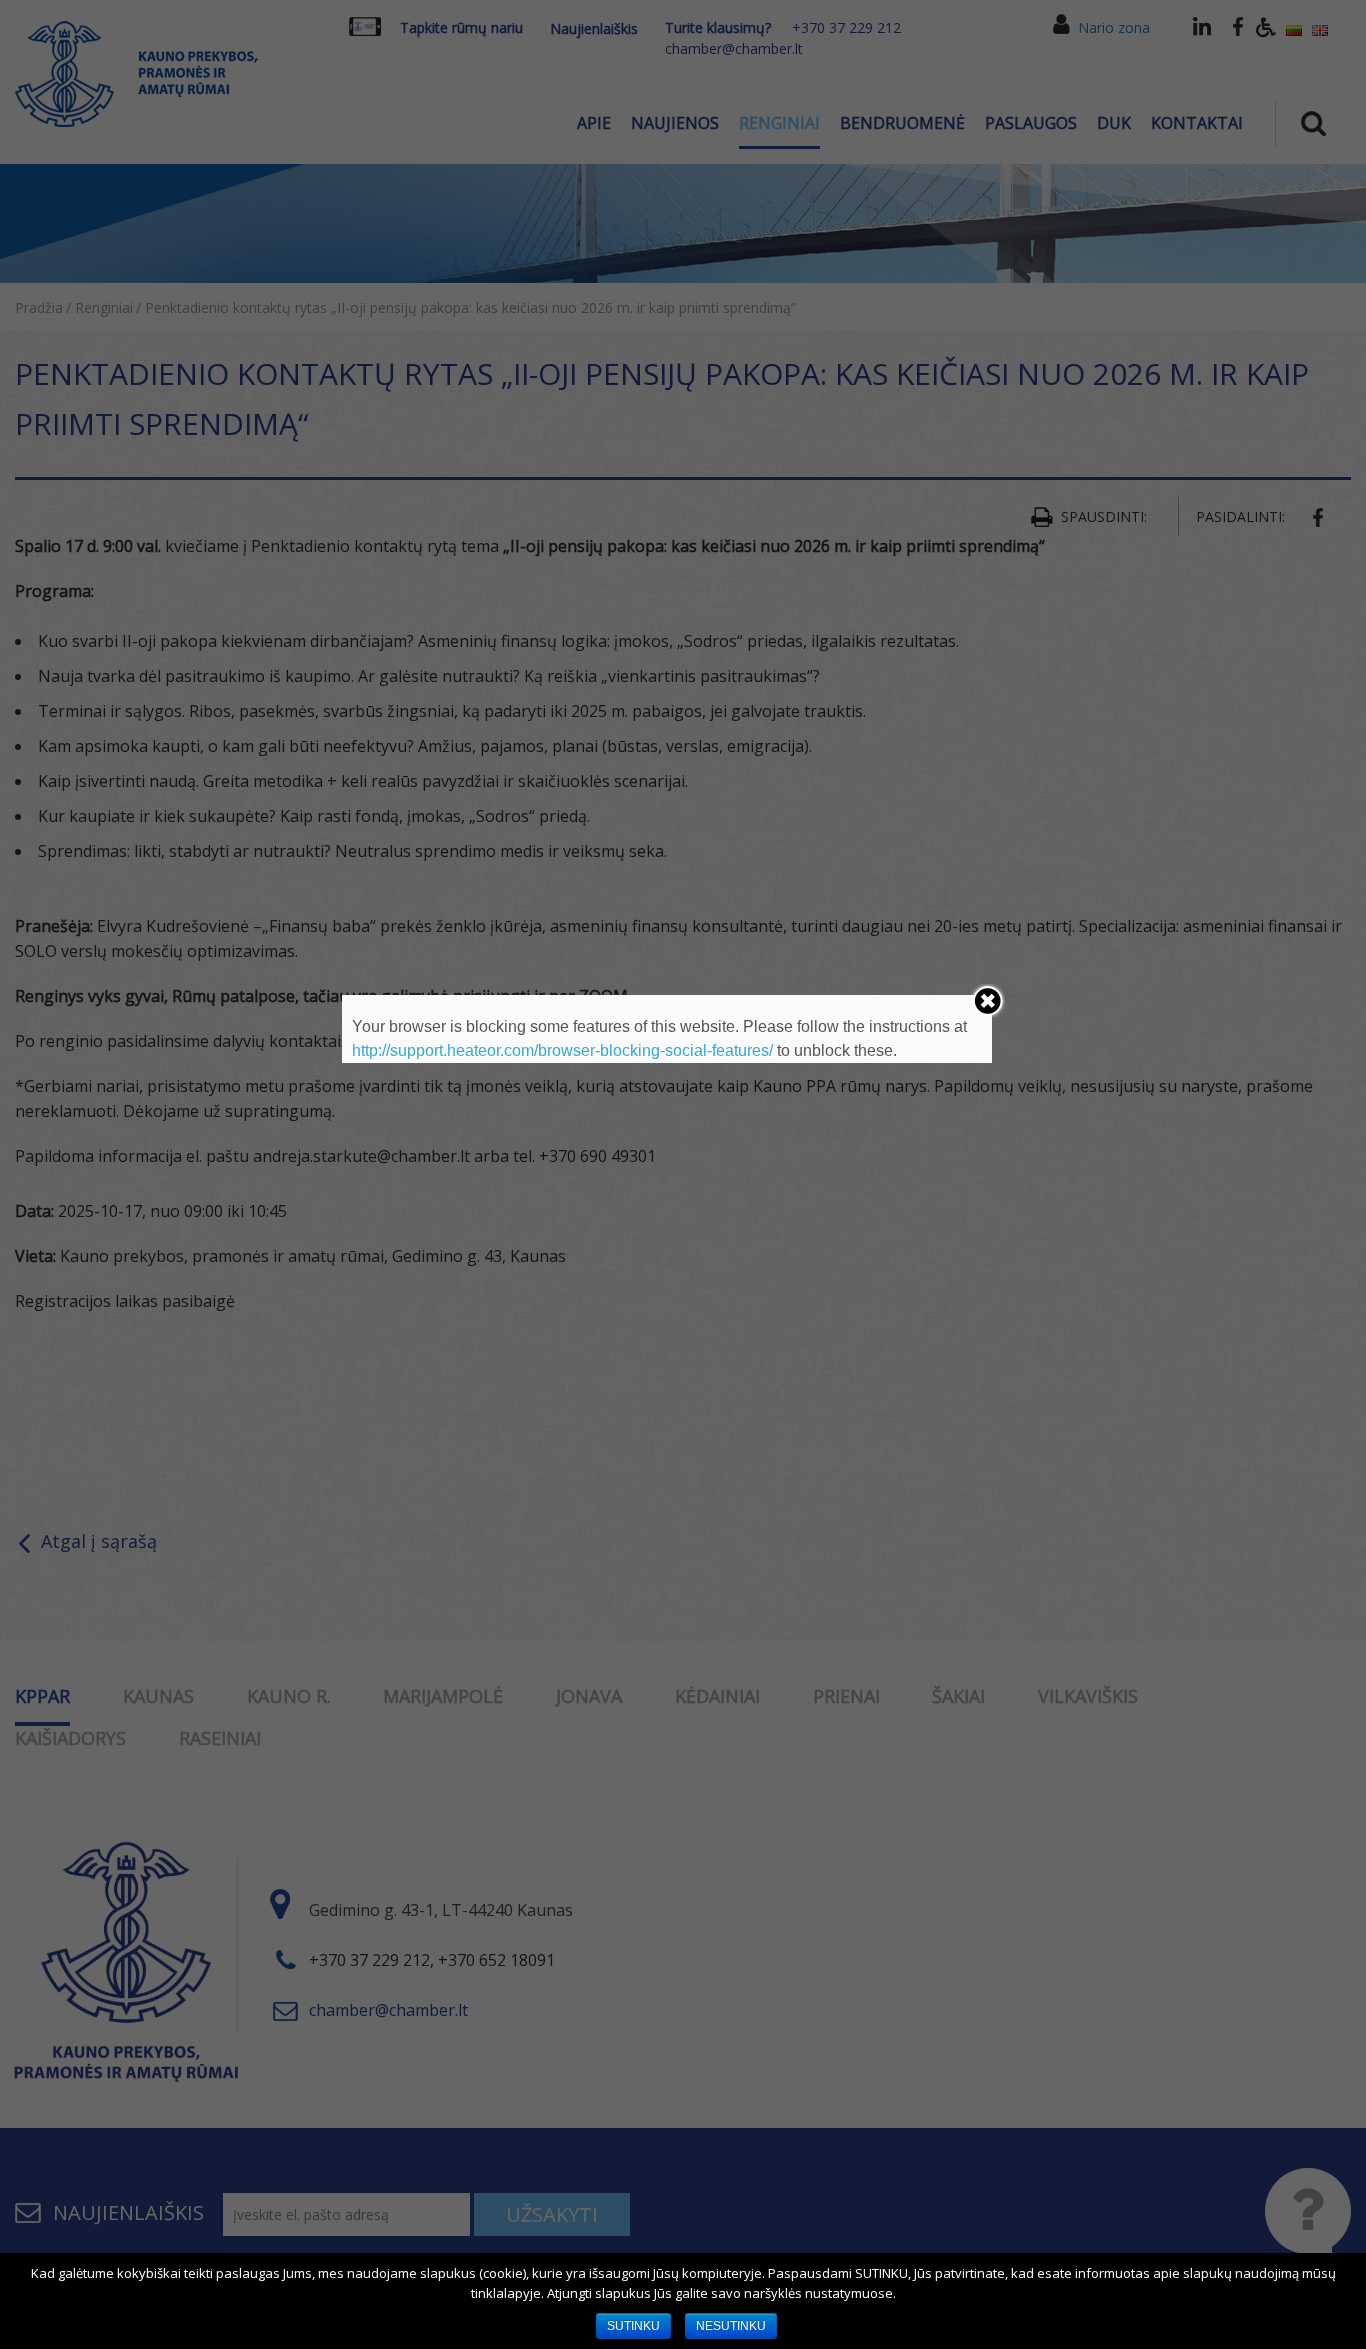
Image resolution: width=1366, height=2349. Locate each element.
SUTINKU (633, 2326)
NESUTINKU (731, 2326)
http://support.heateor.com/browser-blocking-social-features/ (562, 1050)
